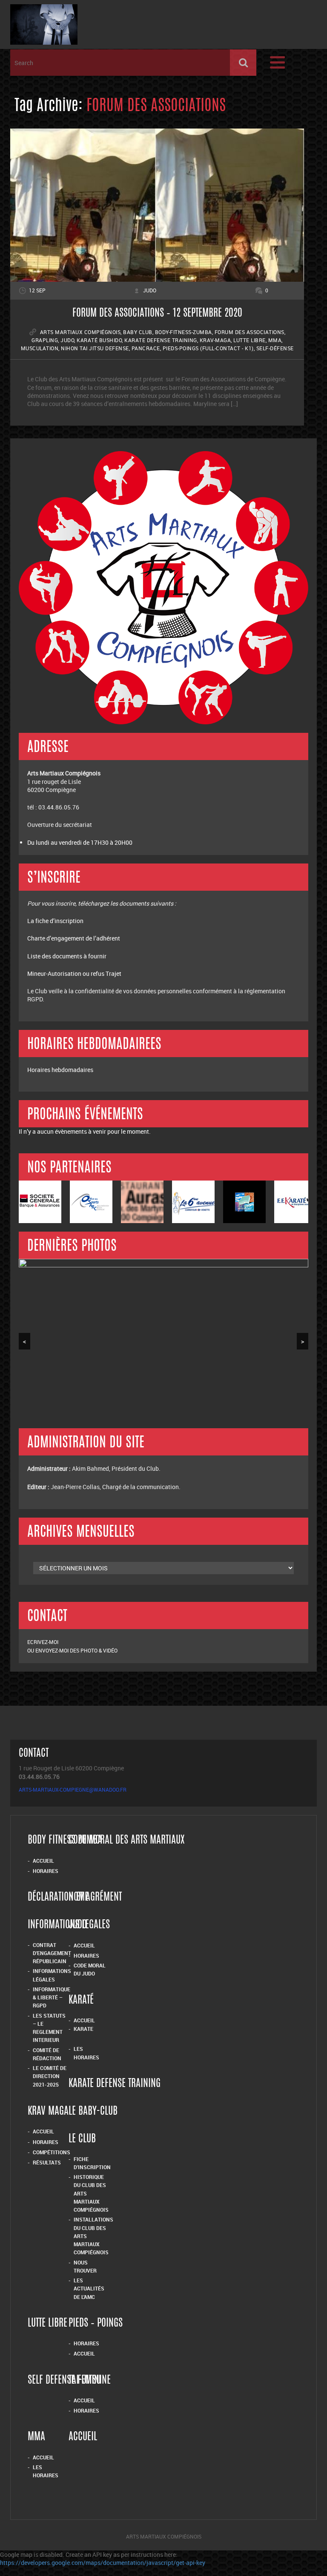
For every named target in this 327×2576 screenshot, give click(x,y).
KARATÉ (81, 2001)
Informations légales (52, 1975)
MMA (275, 340)
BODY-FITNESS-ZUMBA (184, 332)
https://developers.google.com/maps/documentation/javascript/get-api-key (103, 2563)
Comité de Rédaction (47, 2054)
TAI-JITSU (85, 2381)
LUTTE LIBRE (47, 2324)
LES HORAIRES (46, 2471)
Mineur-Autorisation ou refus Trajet (74, 974)
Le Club (82, 2140)
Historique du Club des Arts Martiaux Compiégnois (91, 2193)
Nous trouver (85, 2266)
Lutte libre (250, 340)
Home (79, 1898)
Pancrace (146, 348)
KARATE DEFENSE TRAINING (115, 2085)
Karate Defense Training (161, 340)
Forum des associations (250, 332)
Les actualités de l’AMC (89, 2289)
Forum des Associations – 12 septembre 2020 (157, 314)
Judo (67, 340)
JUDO (78, 1926)
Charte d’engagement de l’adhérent (74, 938)
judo (150, 290)
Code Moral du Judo (90, 1969)
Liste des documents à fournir (67, 956)
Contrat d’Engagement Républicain (52, 1953)
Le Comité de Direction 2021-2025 (50, 2076)
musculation (40, 348)
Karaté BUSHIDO (99, 340)
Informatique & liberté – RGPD (52, 1997)
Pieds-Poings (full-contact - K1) (208, 348)
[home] (44, 41)
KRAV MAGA (48, 2112)
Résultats (47, 2162)
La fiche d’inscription (56, 921)
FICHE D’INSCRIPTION (92, 2163)
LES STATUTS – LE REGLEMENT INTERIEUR (49, 2028)
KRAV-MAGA (215, 340)
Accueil (43, 1861)
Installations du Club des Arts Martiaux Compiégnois (93, 2236)
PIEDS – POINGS (96, 2324)
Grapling (45, 340)
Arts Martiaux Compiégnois (80, 332)
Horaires (46, 1871)
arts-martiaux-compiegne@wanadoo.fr (73, 1790)
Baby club (138, 332)
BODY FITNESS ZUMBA (65, 1841)
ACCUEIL (43, 2457)
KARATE (83, 2029)
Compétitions (52, 2152)
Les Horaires (86, 2053)
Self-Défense (275, 348)
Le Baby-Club (93, 2112)
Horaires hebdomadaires (60, 1070)
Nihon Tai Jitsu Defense (95, 348)
